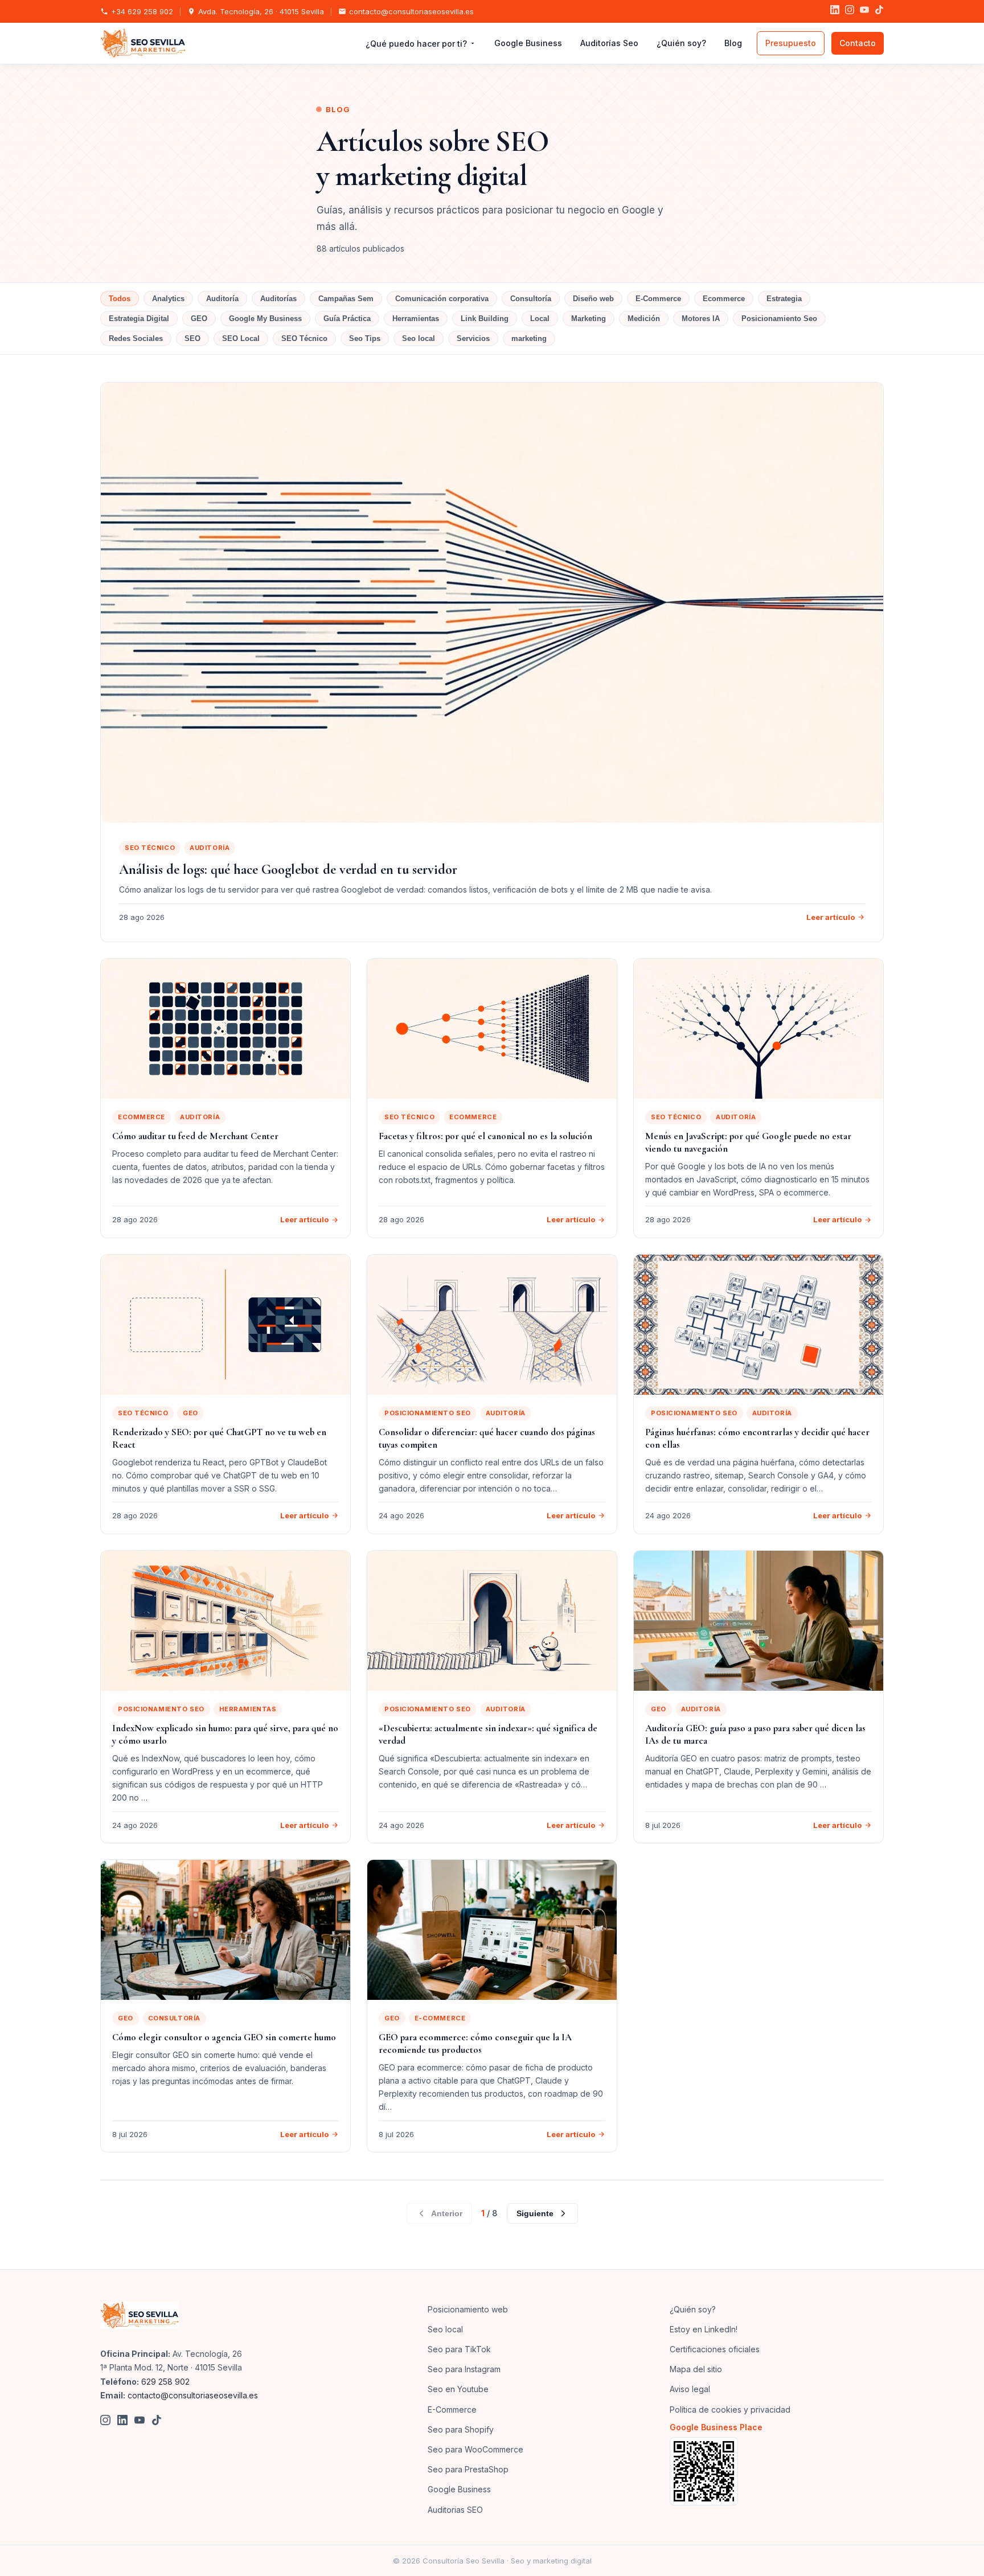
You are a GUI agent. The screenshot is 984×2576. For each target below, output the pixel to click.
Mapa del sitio (696, 2369)
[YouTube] (864, 11)
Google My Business (265, 319)
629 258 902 (165, 2382)
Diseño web (593, 299)
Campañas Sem (346, 299)
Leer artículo (831, 917)
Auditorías (278, 299)
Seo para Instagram (464, 2369)
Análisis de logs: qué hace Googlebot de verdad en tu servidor (288, 870)
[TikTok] (879, 11)
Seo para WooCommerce (475, 2449)
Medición (644, 319)
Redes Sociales (136, 338)
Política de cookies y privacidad (730, 2409)
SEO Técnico (304, 338)
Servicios (473, 338)
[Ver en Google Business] (777, 2471)
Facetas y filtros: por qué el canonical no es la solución (485, 1136)
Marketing (589, 319)
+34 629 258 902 (142, 11)
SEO (192, 338)
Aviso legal (690, 2389)
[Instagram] (850, 11)
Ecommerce (724, 299)
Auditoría (222, 299)
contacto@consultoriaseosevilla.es (411, 11)
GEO (199, 319)
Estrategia (784, 299)
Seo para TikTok (459, 2349)
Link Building (485, 319)
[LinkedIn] (835, 11)
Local (540, 319)
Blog (733, 43)
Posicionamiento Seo (779, 319)
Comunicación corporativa (442, 299)
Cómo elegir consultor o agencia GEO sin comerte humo (224, 2037)
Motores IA (701, 319)
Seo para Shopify (461, 2429)
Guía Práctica (347, 319)
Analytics (168, 299)
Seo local (419, 338)
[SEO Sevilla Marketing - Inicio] (143, 43)
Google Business (528, 43)
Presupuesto (791, 43)
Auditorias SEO (455, 2510)
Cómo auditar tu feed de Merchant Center (195, 1136)
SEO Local (241, 338)
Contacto (858, 43)
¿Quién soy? (681, 43)
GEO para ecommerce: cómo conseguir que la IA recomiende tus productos (475, 2043)
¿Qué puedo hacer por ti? (416, 44)
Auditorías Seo (609, 43)
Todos (120, 299)
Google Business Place (716, 2427)
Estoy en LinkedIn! (704, 2329)
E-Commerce (658, 299)
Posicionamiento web (468, 2309)
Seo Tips (365, 338)
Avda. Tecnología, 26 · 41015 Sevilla (261, 11)
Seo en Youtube (458, 2389)
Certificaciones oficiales (715, 2349)
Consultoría (531, 299)
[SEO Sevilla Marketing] (140, 2315)
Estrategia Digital (139, 319)
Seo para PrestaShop (468, 2469)
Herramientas (416, 319)
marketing (529, 338)
